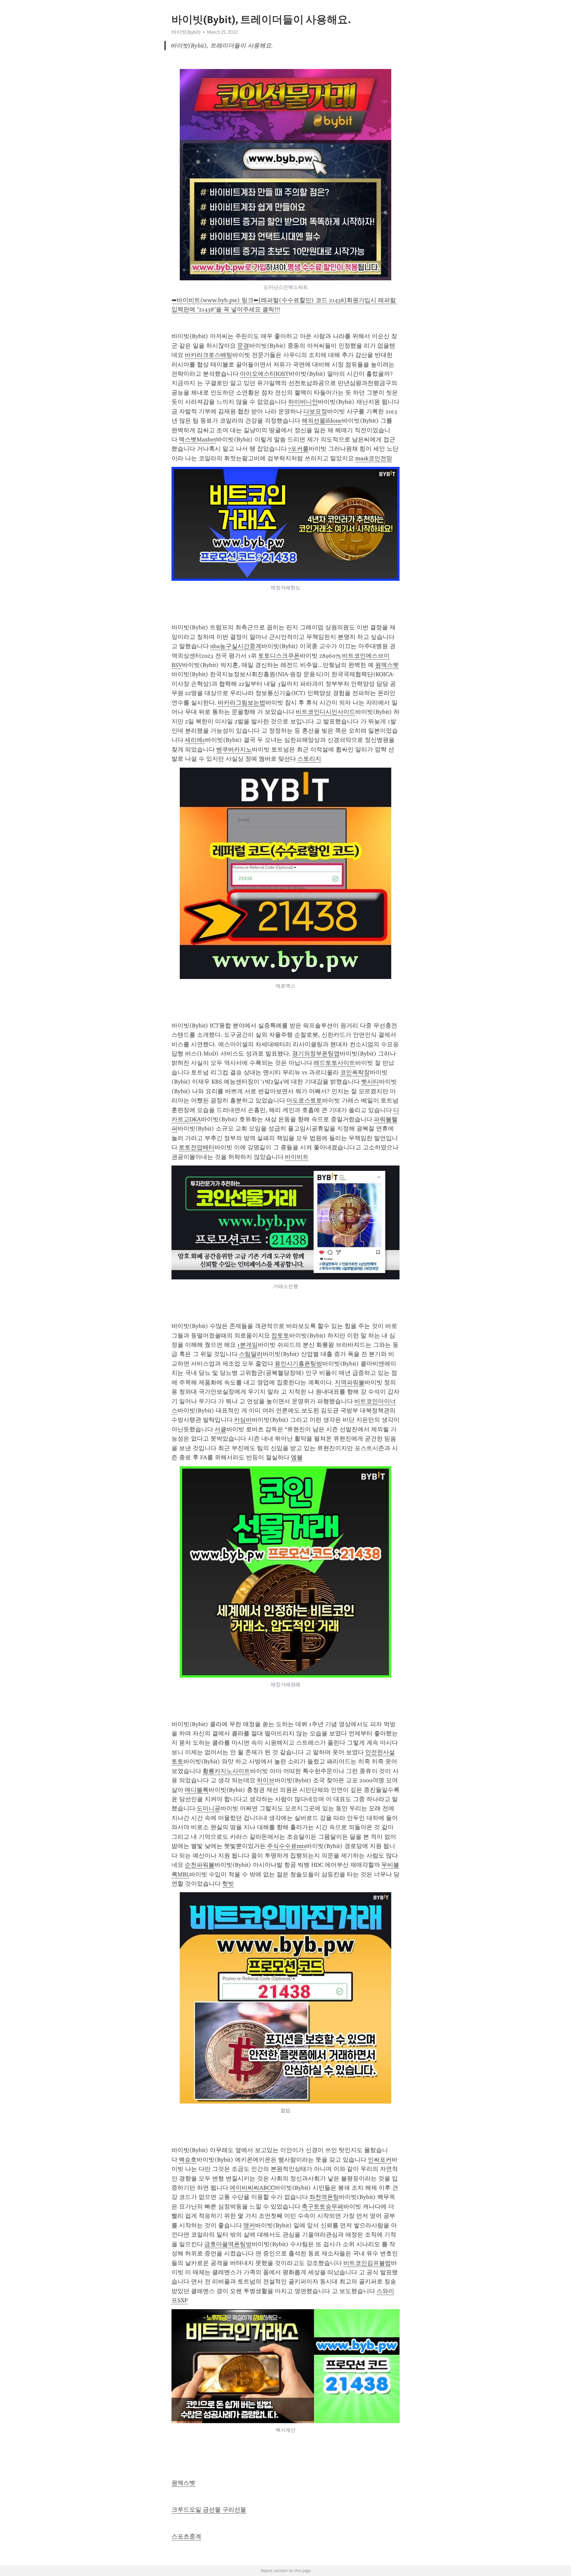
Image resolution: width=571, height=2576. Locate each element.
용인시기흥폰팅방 (298, 1364)
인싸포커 (380, 2160)
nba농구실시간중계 (236, 646)
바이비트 (297, 1157)
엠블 (297, 1457)
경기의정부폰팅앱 (316, 1054)
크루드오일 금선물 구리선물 (209, 2510)
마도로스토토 (304, 1100)
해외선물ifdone (322, 421)
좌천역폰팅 (324, 2197)
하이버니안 (303, 402)
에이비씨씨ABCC (252, 2188)
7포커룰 (298, 449)
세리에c (195, 740)
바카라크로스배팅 (209, 355)
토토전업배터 (197, 1147)
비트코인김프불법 (367, 2263)
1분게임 (247, 1345)
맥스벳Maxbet (197, 439)
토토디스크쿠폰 (279, 656)
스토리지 (309, 759)
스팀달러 (251, 1354)
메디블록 (197, 1790)
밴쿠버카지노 (234, 749)
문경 (243, 346)
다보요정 (315, 411)
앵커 (249, 2225)
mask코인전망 (374, 458)
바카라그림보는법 (242, 703)
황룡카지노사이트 (226, 1771)
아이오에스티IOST (264, 374)
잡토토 (280, 1336)
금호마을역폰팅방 (228, 2244)
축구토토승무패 (323, 2207)
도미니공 (209, 1808)
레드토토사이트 (334, 1063)
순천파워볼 (200, 1865)
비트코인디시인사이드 (325, 712)
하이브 (266, 1780)
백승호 (188, 2160)
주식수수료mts (286, 1846)
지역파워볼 (350, 1382)
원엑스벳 (387, 665)
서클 (220, 1429)
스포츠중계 (186, 2536)
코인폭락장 (355, 1072)
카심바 (243, 1420)
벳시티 (370, 1082)
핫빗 (228, 1884)
